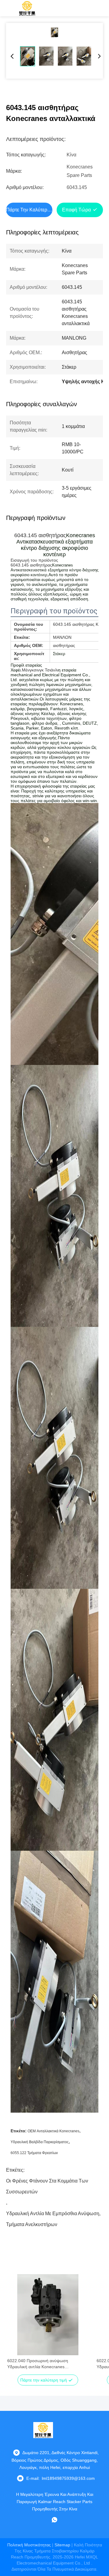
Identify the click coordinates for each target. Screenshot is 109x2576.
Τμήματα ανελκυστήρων (32, 2224)
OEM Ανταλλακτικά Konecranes (53, 2131)
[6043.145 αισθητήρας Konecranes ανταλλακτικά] (54, 32)
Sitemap (62, 2545)
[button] (15, 2325)
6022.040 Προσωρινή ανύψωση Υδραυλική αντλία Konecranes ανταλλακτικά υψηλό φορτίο (38, 2364)
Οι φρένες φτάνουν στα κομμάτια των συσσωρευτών (47, 2182)
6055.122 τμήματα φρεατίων (34, 2153)
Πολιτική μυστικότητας (29, 2545)
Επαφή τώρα (76, 210)
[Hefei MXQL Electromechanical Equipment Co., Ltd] (27, 8)
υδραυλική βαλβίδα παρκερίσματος (40, 2142)
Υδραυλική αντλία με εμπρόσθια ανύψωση (53, 2214)
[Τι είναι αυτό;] (54, 2520)
